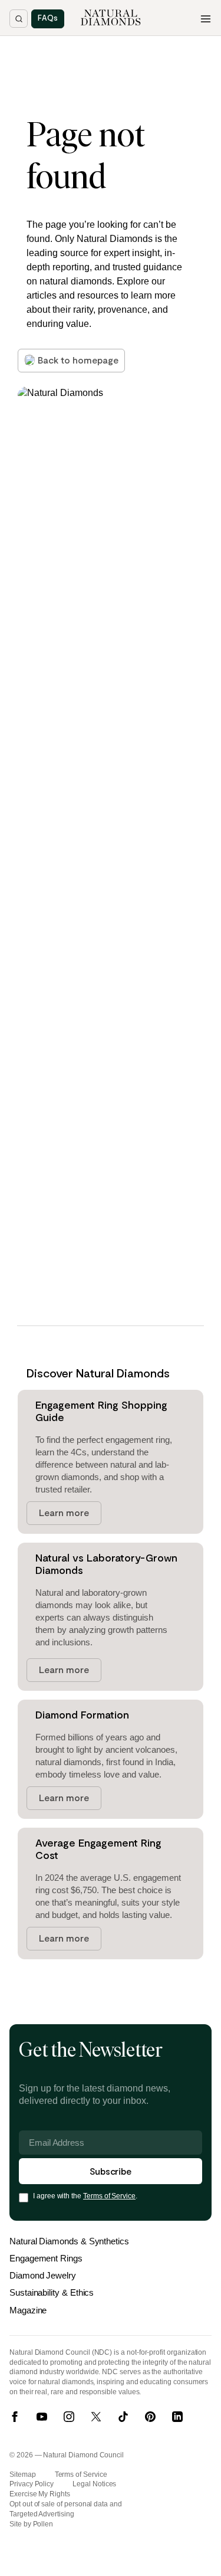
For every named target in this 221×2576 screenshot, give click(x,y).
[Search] (19, 19)
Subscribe (111, 2171)
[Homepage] (111, 18)
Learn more (64, 1512)
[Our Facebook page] (15, 2417)
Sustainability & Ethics (52, 2292)
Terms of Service (109, 2196)
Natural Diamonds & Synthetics (69, 2241)
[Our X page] (96, 2417)
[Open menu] (206, 19)
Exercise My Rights (40, 2494)
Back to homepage (78, 360)
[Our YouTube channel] (42, 2417)
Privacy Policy (32, 2484)
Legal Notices (94, 2484)
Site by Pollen (31, 2524)
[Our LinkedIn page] (177, 2417)
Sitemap (23, 2474)
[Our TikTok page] (123, 2417)
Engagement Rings (46, 2258)
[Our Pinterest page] (150, 2417)
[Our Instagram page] (69, 2417)
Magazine (28, 2310)
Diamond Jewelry (43, 2275)
